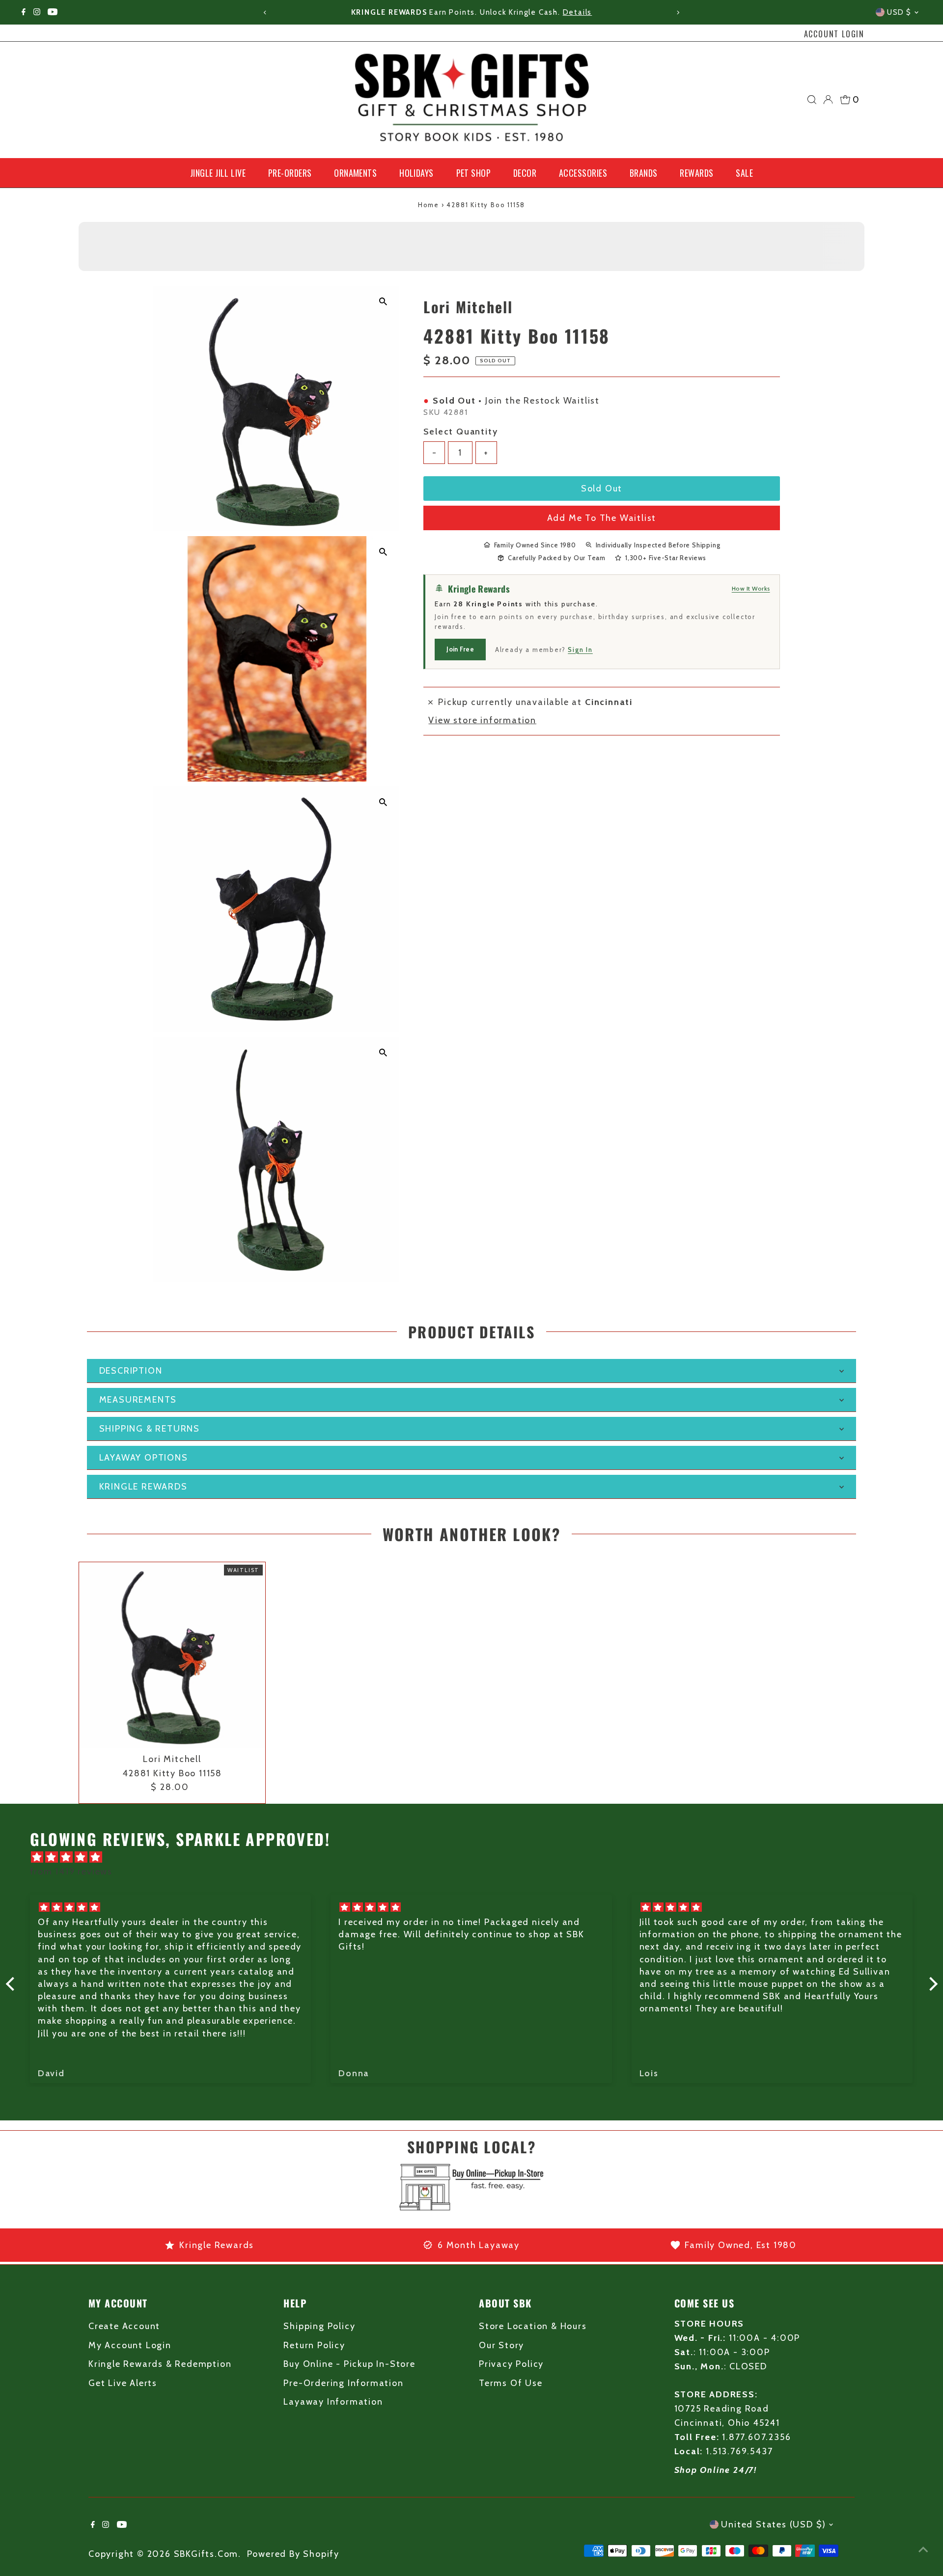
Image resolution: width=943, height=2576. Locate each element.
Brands (644, 173)
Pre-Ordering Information (343, 2383)
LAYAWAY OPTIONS (144, 1458)
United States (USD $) (774, 2524)
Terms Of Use (511, 2383)
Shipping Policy (319, 2326)
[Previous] (265, 13)
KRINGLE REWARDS (143, 1487)
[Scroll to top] (923, 2549)
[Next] (678, 13)
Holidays (416, 173)
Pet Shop (474, 173)
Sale (744, 173)
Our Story (501, 2345)
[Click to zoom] (383, 302)
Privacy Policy (511, 2364)
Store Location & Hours (533, 2326)
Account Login (834, 34)
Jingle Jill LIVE (218, 173)
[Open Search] (812, 100)
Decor (525, 173)
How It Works (751, 588)
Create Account (124, 2326)
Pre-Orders (290, 173)
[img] (477, 1857)
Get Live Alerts (123, 2383)
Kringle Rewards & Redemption (160, 2364)
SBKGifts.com (206, 2554)
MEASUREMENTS (138, 1400)
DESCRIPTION (131, 1371)
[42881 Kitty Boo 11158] (172, 1655)
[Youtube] (53, 12)
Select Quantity (460, 431)
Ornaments (355, 173)
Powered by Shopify (293, 2554)
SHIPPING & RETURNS (150, 1429)
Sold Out (602, 488)
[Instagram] (37, 12)
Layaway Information (333, 2402)
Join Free (460, 649)
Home (429, 205)
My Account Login (130, 2345)
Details (578, 12)
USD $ (899, 12)
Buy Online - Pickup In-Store (349, 2364)
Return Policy (314, 2345)
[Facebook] (24, 12)
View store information (482, 720)
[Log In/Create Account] (828, 100)
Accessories (583, 173)
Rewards (696, 173)
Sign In (580, 649)
